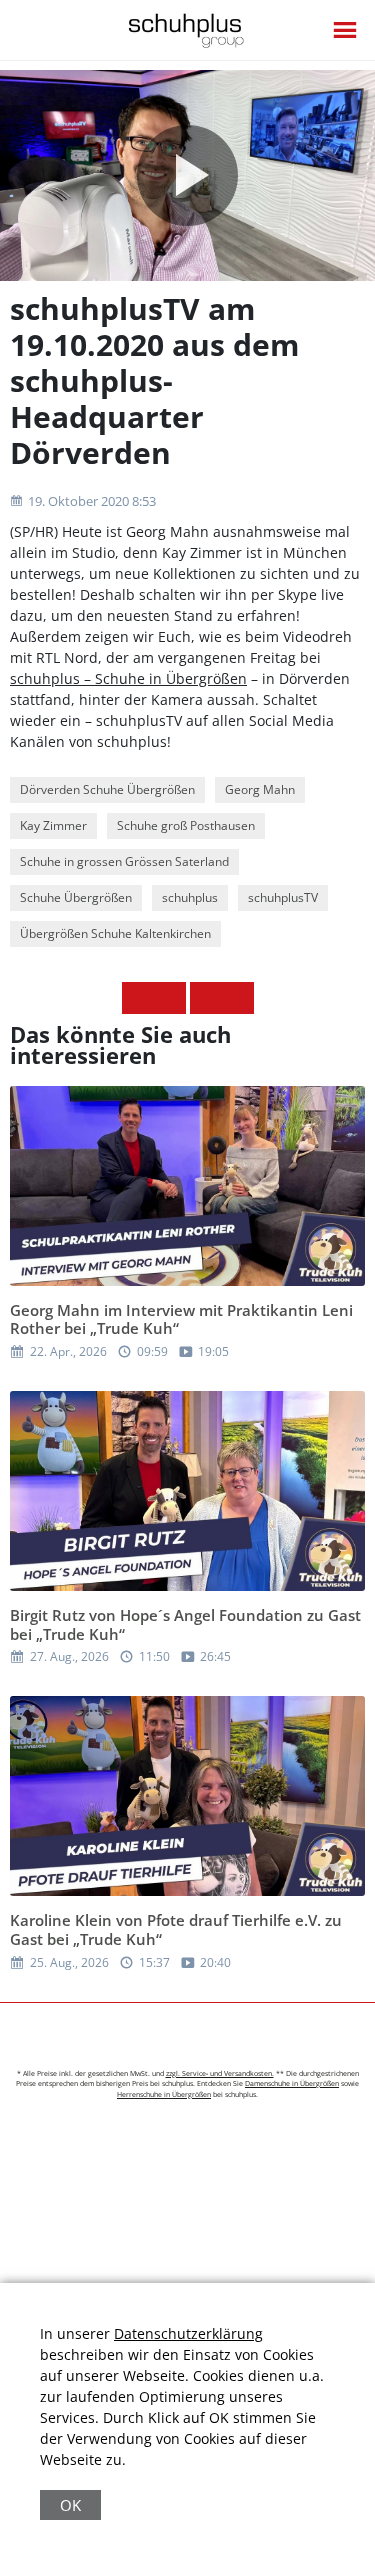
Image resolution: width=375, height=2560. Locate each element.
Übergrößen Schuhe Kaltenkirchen (115, 933)
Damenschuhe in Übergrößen (292, 2083)
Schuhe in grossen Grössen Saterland (124, 861)
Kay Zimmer (53, 825)
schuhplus (190, 897)
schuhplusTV (283, 897)
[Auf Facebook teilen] (138, 998)
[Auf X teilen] (170, 998)
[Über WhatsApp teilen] (206, 998)
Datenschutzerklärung (188, 2333)
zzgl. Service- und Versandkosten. (220, 2073)
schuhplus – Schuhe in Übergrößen (128, 678)
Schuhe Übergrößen (76, 897)
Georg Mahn (260, 789)
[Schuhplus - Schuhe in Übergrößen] (187, 30)
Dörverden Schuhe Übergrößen (107, 789)
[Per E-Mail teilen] (238, 998)
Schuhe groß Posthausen (186, 825)
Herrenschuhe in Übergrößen (164, 2094)
